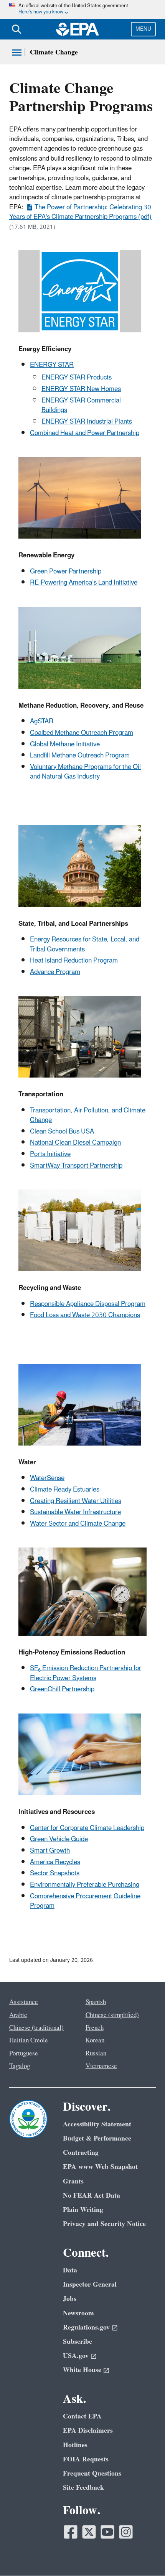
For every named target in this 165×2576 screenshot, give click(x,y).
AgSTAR (42, 721)
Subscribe (78, 2342)
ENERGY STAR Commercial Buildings (81, 405)
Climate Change (54, 52)
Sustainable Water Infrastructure (75, 1512)
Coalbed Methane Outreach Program (82, 733)
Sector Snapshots (55, 1873)
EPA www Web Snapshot (100, 2167)
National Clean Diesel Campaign (75, 1143)
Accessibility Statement (97, 2124)
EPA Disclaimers (88, 2431)
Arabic (18, 2015)
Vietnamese (101, 2066)
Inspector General (90, 2284)
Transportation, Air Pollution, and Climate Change (88, 1115)
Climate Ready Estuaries (65, 1490)
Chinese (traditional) (36, 2028)
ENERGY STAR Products (77, 378)
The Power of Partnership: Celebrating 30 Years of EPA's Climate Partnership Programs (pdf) (80, 212)
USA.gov (76, 2356)
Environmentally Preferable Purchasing (85, 1885)
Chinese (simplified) (112, 2015)
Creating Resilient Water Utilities (76, 1501)
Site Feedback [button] (83, 2488)
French (95, 2028)
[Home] (78, 29)
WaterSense (47, 1478)
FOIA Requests (86, 2459)
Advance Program (55, 972)
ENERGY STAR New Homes (81, 389)
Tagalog (20, 2066)
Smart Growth (50, 1851)
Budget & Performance (97, 2138)
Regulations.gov (86, 2327)
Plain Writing (83, 2210)
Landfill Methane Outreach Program (80, 756)
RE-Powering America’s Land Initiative (84, 583)
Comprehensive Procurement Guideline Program (85, 1901)
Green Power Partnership (66, 572)
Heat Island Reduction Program (74, 961)
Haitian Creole (29, 2040)
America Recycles (55, 1862)
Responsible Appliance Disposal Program (88, 1304)
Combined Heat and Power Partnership (85, 433)
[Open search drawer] (16, 29)
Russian (96, 2054)
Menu (143, 29)
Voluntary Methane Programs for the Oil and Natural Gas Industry (85, 772)
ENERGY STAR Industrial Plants (87, 422)
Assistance (24, 2002)
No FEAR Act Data (92, 2196)
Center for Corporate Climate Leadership (87, 1828)
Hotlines (75, 2445)
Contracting (81, 2153)
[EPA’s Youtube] (107, 2532)
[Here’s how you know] (82, 9)
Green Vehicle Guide (59, 1839)
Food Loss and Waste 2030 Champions (85, 1315)
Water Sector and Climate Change (78, 1524)
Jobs (70, 2299)
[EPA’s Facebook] (71, 2532)
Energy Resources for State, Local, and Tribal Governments (85, 944)
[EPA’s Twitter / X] (89, 2532)
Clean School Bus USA (62, 1132)
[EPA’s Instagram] (126, 2532)
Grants (73, 2181)
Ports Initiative (50, 1154)
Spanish (96, 2002)
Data (70, 2270)
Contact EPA (82, 2416)
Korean (95, 2040)
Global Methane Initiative (65, 744)
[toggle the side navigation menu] (17, 53)
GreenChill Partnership (62, 1689)
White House (82, 2370)
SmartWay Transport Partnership (76, 1166)
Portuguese (24, 2054)
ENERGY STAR (52, 365)
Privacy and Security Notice (104, 2224)
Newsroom (78, 2313)
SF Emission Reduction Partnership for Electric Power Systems (86, 1673)
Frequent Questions (92, 2473)
